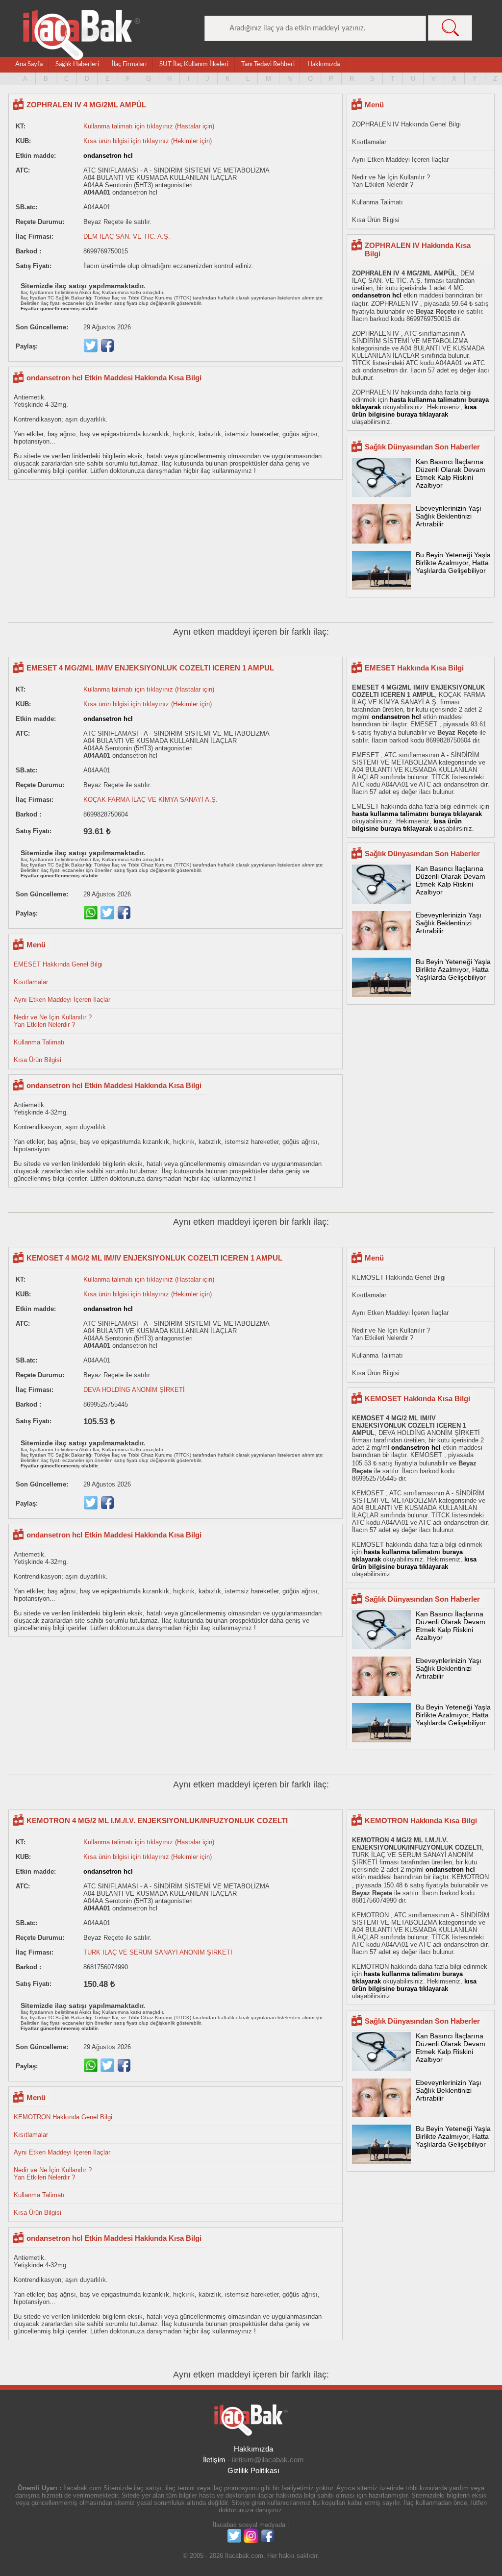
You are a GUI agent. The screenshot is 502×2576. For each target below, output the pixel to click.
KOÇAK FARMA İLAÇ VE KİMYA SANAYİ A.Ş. (151, 800)
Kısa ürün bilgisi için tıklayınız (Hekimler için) (148, 141)
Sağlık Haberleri (77, 64)
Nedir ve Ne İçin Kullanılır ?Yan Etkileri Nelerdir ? (391, 181)
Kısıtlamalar (369, 142)
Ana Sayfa (29, 64)
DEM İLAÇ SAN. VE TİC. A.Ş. (127, 236)
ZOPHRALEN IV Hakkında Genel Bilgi (406, 124)
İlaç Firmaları (129, 64)
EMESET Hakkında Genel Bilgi (58, 964)
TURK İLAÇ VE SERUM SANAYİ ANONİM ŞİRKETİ (158, 1952)
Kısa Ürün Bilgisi (376, 220)
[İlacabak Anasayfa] (82, 35)
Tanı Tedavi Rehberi (268, 64)
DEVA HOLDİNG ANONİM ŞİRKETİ (134, 1390)
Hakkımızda (324, 64)
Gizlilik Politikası (253, 2470)
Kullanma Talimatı (377, 202)
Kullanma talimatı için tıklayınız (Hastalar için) (149, 126)
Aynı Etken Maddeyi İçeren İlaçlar (400, 160)
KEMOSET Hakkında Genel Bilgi (399, 1277)
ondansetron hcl (108, 156)
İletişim (214, 2460)
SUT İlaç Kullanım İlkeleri (194, 64)
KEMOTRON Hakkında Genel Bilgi (63, 2117)
